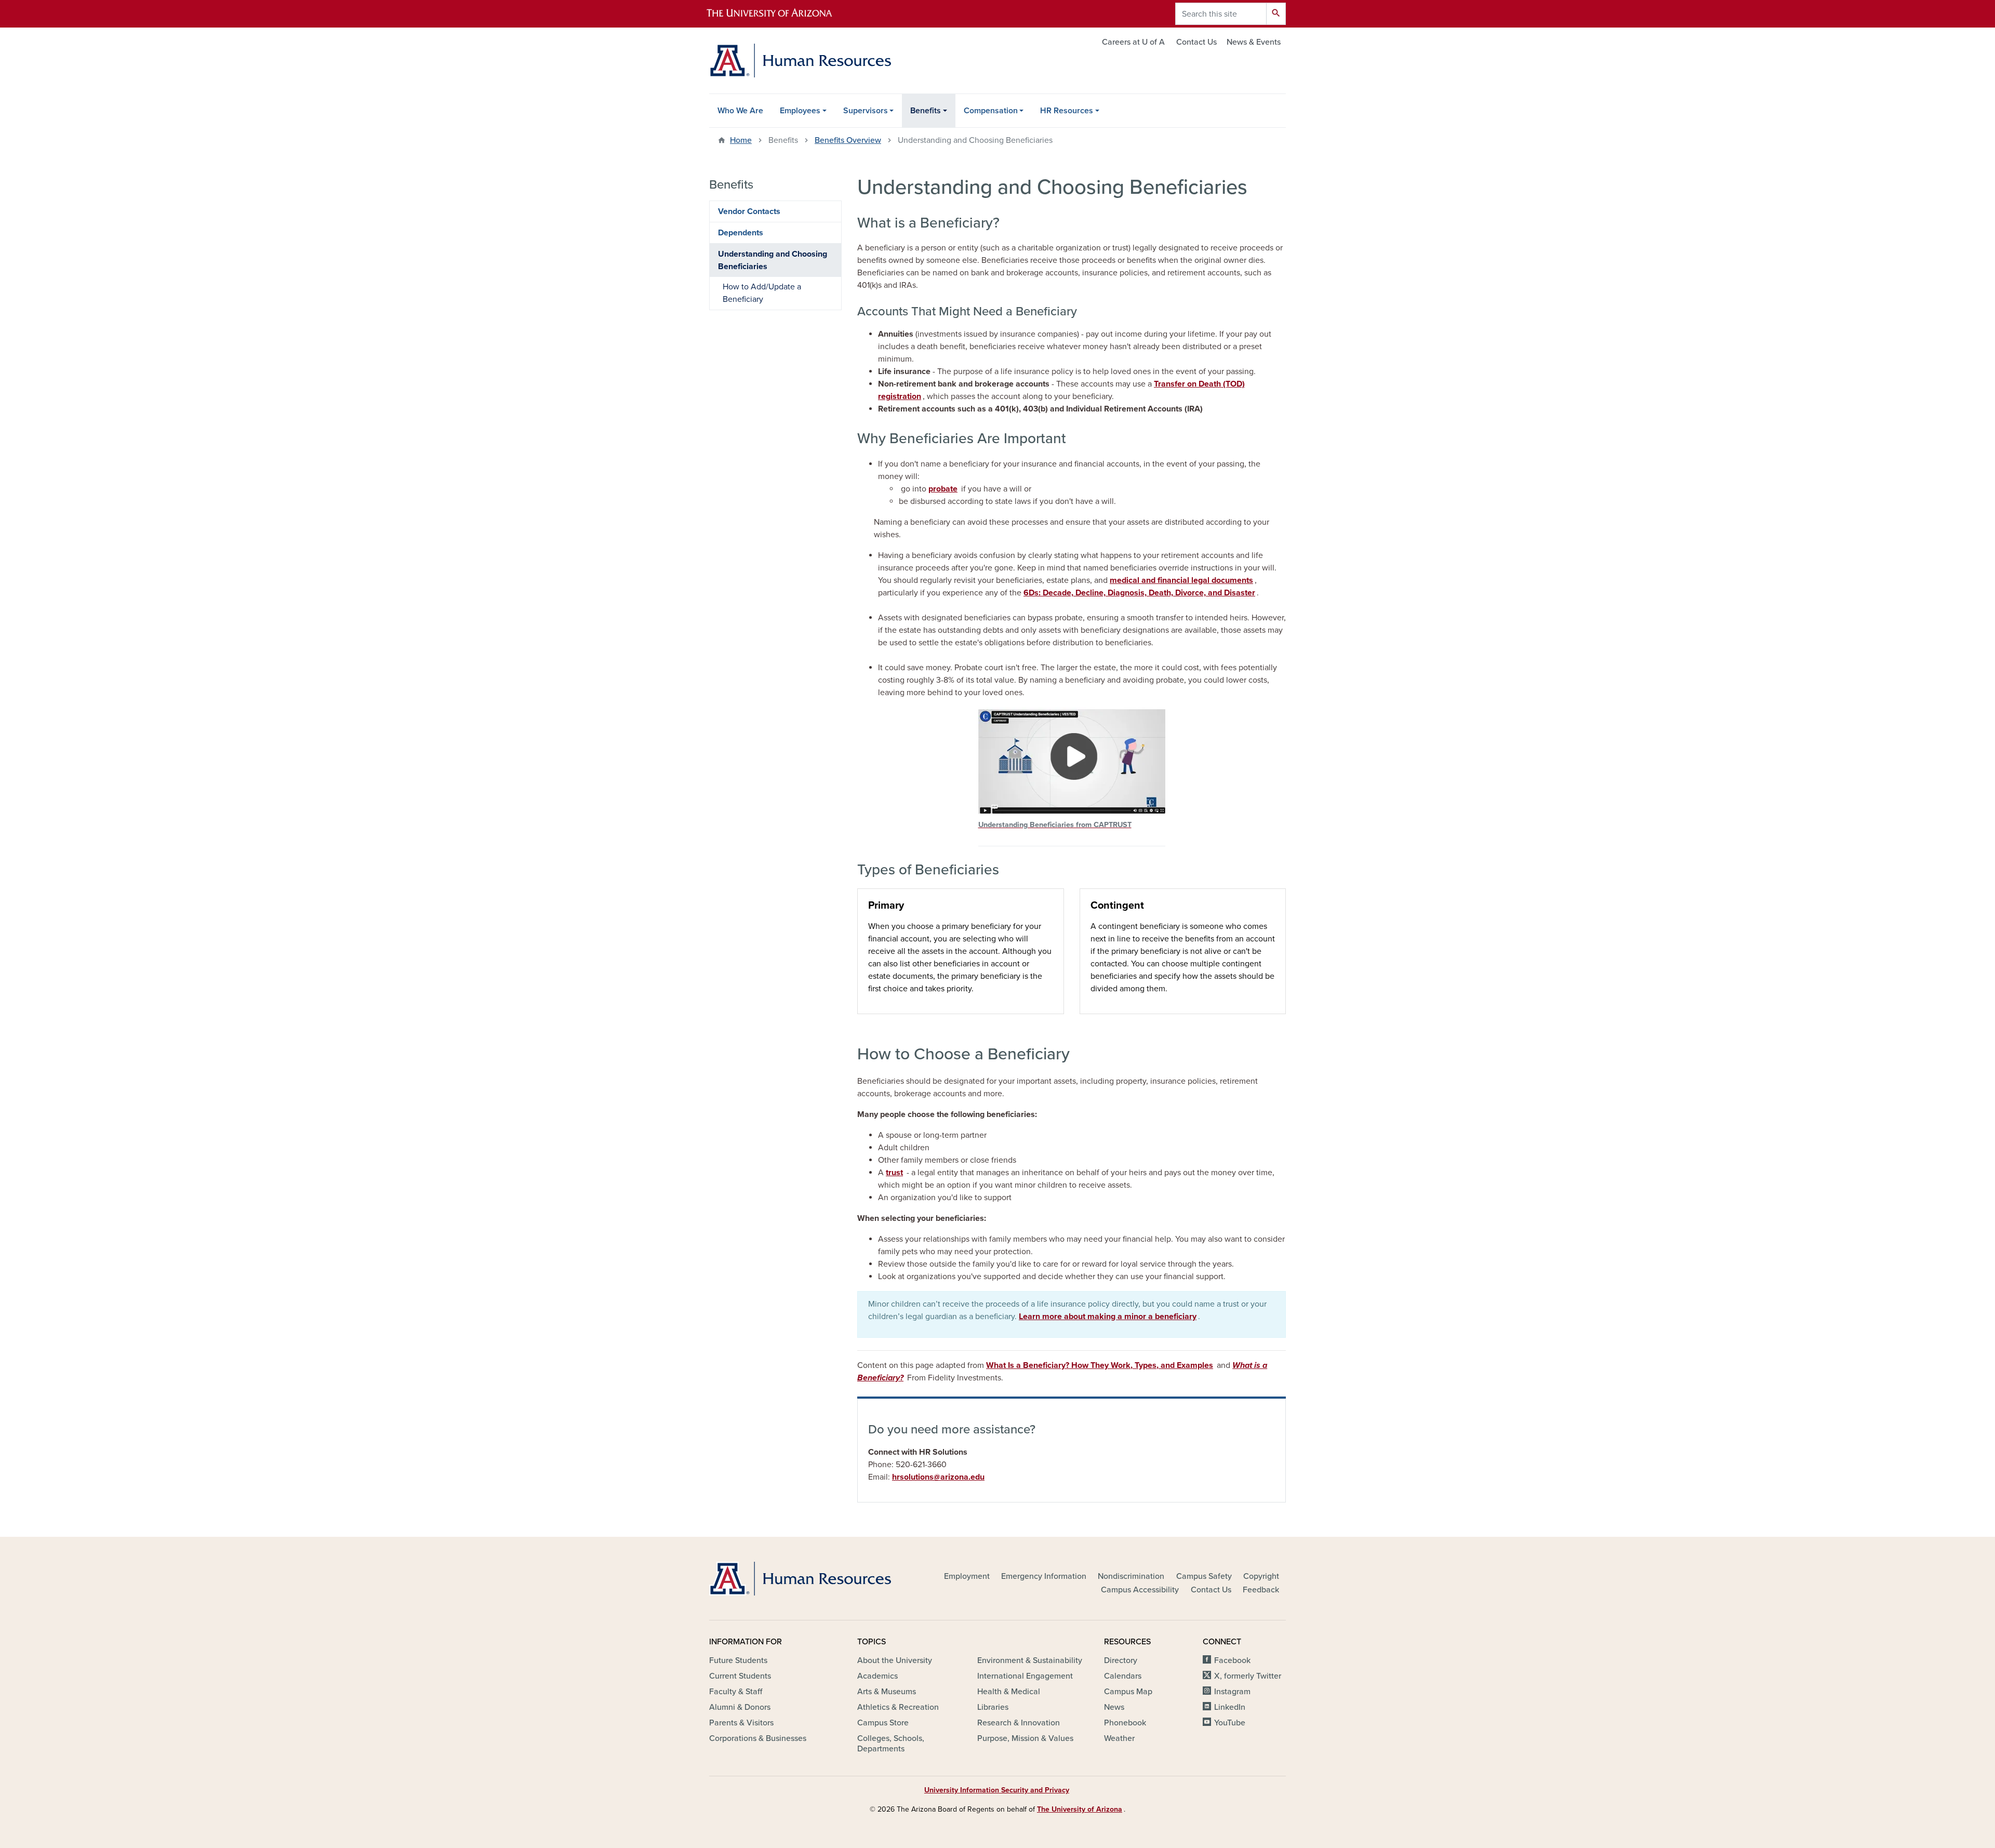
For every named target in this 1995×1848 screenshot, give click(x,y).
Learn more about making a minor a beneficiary (1108, 1317)
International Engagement (1025, 1676)
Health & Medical (1009, 1692)
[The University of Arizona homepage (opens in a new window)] (778, 14)
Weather (1119, 1738)
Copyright (1261, 1576)
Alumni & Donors (740, 1707)
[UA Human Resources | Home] (800, 61)
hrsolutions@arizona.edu (938, 1477)
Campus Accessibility (1140, 1590)
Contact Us (1196, 42)
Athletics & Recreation (898, 1707)
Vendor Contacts (749, 211)
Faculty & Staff (736, 1692)
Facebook (1232, 1660)
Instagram (1232, 1692)
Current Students (740, 1676)
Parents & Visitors (741, 1723)
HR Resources (1067, 111)
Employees (800, 111)
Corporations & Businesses (758, 1738)
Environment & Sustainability (1030, 1660)
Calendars (1123, 1676)
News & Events (1254, 42)
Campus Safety (1204, 1576)
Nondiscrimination (1131, 1576)
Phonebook (1125, 1723)
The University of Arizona (1080, 1809)
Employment (967, 1576)
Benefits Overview (848, 140)
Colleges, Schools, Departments (891, 1744)
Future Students (738, 1660)
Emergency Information (1044, 1576)
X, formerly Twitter (1248, 1676)
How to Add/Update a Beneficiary (762, 293)
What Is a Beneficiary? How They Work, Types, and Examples (1100, 1365)
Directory (1121, 1660)
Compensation (991, 111)
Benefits (926, 111)
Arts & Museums (887, 1692)
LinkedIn (1230, 1707)
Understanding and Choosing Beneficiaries (773, 260)
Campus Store (883, 1723)
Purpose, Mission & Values (1025, 1738)
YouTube (1230, 1723)
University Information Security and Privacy (997, 1790)
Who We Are (740, 111)
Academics (877, 1676)
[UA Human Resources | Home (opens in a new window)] (800, 1579)
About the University (895, 1660)
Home (741, 140)
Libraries (993, 1707)
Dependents (741, 233)
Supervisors (866, 111)
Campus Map (1128, 1692)
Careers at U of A (1133, 42)
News (1114, 1707)
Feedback (1261, 1590)
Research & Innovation (1019, 1723)
